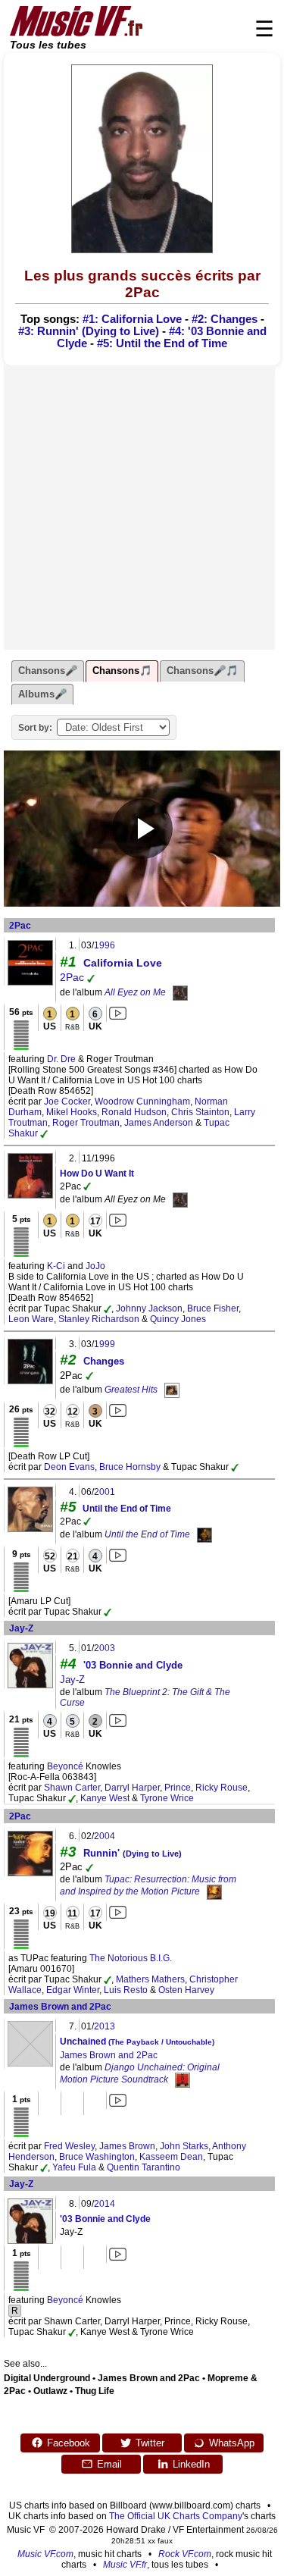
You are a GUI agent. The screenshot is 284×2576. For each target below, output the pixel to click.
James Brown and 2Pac (60, 2007)
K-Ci (56, 1266)
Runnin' (133, 1853)
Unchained (137, 2042)
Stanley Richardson (99, 1319)
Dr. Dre (61, 1059)
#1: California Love (132, 319)
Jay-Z (21, 1628)
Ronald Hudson (134, 1112)
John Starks (184, 2146)
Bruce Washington (97, 2157)
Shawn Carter (72, 1788)
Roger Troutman (86, 1123)
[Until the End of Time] (204, 1535)
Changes (104, 1361)
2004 (105, 1836)
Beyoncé (65, 1766)
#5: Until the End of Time (162, 343)
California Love (123, 963)
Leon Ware (31, 1319)
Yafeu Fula (74, 2167)
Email (109, 2464)
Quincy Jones (178, 1319)
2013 (105, 2026)
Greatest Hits (131, 1390)
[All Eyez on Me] (180, 992)
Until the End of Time (127, 1509)
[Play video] (142, 829)
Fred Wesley (69, 2146)
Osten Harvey (186, 1990)
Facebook (69, 2443)
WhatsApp (232, 2443)
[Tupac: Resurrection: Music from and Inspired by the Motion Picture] (214, 1891)
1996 (105, 945)
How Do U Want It (97, 1174)
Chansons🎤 (48, 671)
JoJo (95, 1266)
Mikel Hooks (72, 1112)
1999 (105, 1344)
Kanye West (105, 1798)
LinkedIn (191, 2464)
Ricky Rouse (222, 1788)
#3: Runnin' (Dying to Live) (89, 331)
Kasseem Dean (171, 2157)
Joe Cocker (67, 1102)
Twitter (150, 2443)
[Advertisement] (142, 508)
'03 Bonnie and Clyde (133, 1665)
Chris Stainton (200, 1112)
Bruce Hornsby (130, 1467)
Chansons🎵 (122, 671)
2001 (105, 1492)
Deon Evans (69, 1467)
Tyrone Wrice (167, 1798)
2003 (105, 1648)
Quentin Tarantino (144, 2167)
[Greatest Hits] (172, 1390)
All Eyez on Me (135, 992)
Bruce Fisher (213, 1308)
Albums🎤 (42, 694)
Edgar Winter (73, 1990)
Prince (178, 1788)
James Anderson (159, 1123)
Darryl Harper (132, 1788)
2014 (105, 2204)
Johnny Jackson (149, 1308)
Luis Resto (126, 1990)
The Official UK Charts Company (176, 2516)
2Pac (20, 926)
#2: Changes (225, 319)
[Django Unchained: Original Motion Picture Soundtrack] (183, 2079)
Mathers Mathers (150, 1979)
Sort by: (35, 728)
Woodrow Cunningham (142, 1102)
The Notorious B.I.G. (131, 1958)
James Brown (127, 2146)
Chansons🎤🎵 (202, 671)
